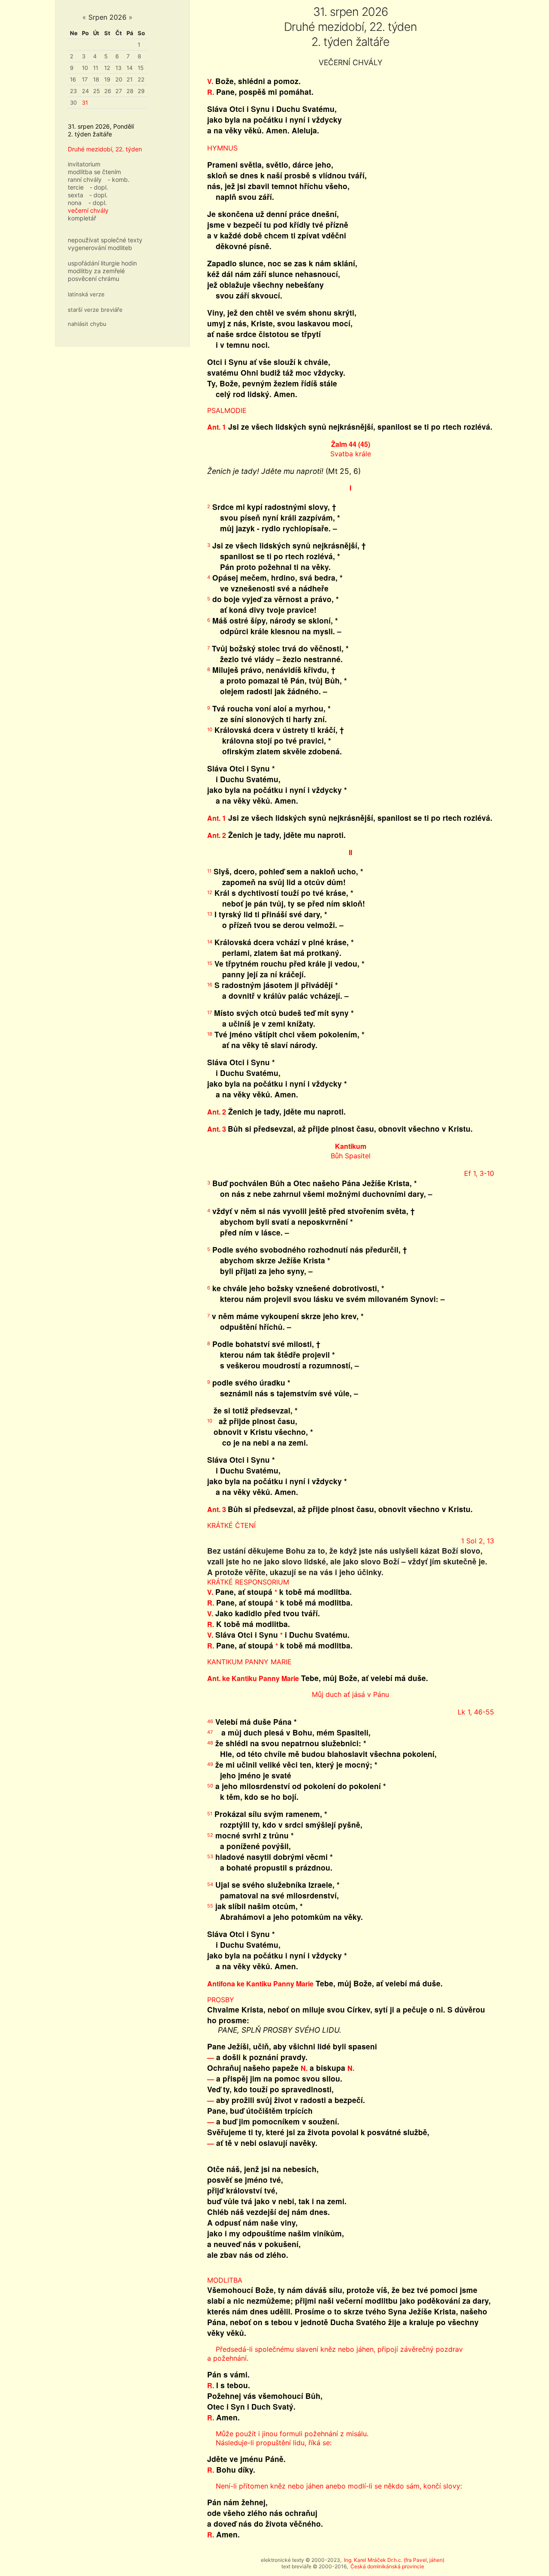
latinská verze (86, 294)
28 (130, 91)
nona (75, 203)
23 (73, 91)
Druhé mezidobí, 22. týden (105, 149)
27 (119, 91)
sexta (75, 195)
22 (141, 79)
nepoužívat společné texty (105, 240)
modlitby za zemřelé (96, 271)
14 (130, 68)
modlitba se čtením (94, 172)
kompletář (82, 218)
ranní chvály (85, 179)
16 (73, 79)
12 (107, 68)
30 (73, 102)
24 (85, 91)
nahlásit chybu (87, 324)
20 (119, 79)
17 (85, 79)
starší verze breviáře (95, 310)
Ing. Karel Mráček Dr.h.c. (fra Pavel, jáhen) (394, 2560)
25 (97, 91)
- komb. (119, 179)
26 (108, 91)
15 (141, 68)
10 (85, 68)
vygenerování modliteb (100, 248)
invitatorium (84, 164)
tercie (76, 187)
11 (96, 68)
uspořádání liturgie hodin (102, 263)
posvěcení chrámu (94, 279)
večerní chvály (88, 210)
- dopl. (99, 187)
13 (118, 68)
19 (107, 79)
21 (130, 79)
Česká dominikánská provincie (387, 2566)
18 (96, 79)
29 (141, 91)
